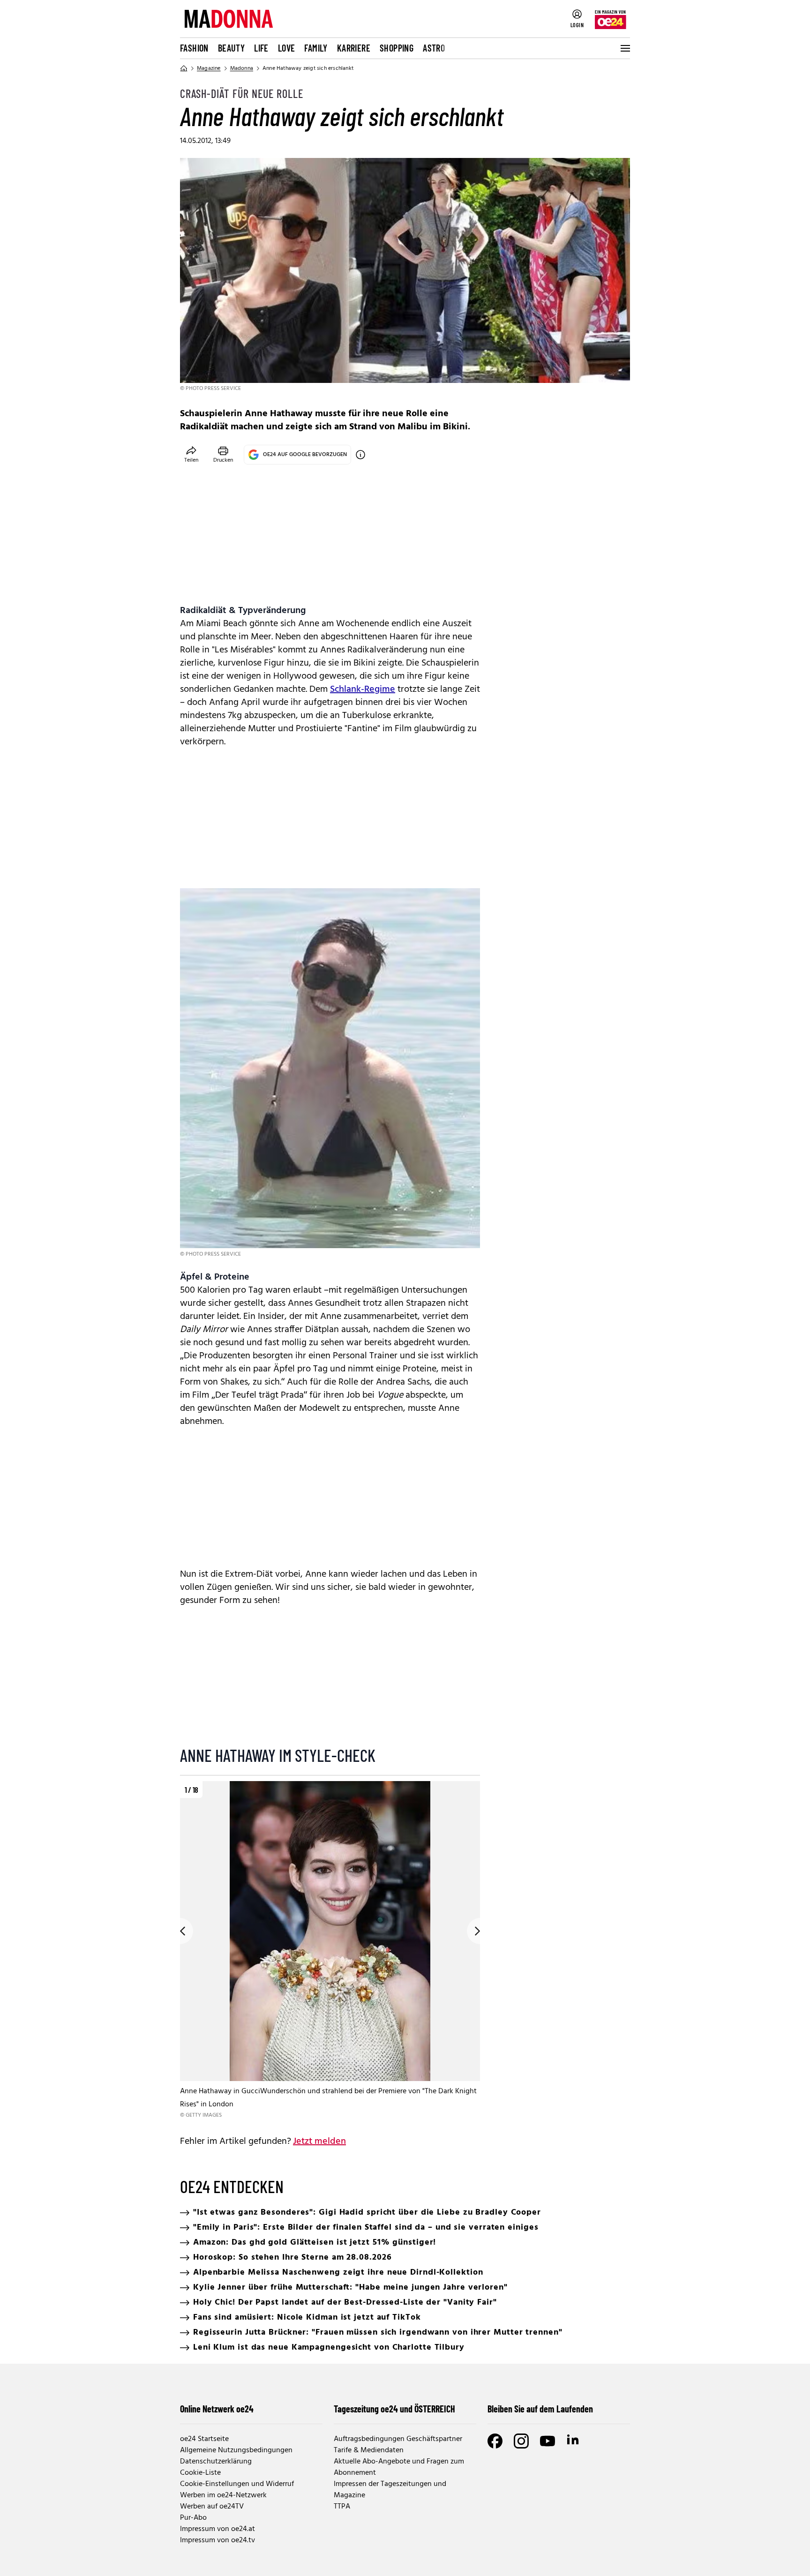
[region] (330, 1951)
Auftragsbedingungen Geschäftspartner (398, 2439)
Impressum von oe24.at (217, 2529)
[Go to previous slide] (180, 1931)
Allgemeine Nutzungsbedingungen (236, 2450)
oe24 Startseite (204, 2439)
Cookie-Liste (200, 2473)
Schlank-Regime (363, 689)
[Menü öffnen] (624, 48)
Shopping (397, 48)
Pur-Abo (193, 2518)
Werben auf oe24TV (212, 2507)
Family (316, 48)
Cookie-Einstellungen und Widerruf (237, 2484)
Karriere (354, 48)
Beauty (231, 48)
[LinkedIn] (574, 2441)
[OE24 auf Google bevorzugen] (360, 455)
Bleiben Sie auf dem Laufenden (540, 2409)
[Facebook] (495, 2441)
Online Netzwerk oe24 (217, 2409)
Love (287, 48)
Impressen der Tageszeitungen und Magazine (390, 2490)
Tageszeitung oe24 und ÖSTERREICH (394, 2409)
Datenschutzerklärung (216, 2462)
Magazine (209, 68)
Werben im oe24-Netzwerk (223, 2495)
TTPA (342, 2507)
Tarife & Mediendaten (369, 2450)
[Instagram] (521, 2441)
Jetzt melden (319, 2142)
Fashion (194, 48)
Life (261, 48)
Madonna (242, 68)
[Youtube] (547, 2441)
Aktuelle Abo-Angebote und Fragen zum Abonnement (399, 2467)
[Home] (184, 68)
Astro (434, 48)
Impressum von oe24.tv (217, 2540)
